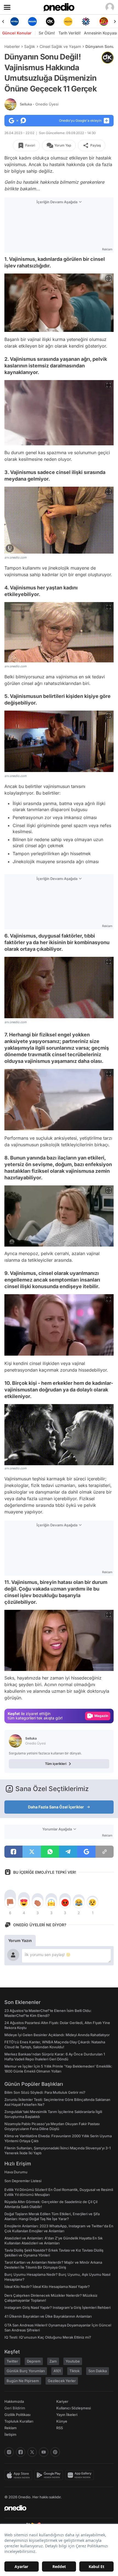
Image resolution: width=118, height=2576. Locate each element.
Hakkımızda (14, 2401)
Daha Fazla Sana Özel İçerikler (56, 1807)
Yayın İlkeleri (67, 2415)
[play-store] (50, 2475)
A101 (57, 2371)
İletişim (10, 2434)
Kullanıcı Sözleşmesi (74, 2408)
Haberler (12, 46)
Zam (53, 2361)
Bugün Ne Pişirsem (23, 2381)
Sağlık (30, 46)
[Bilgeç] (104, 21)
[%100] (50, 21)
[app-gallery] (81, 2475)
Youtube (73, 2361)
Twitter (12, 2361)
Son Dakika (98, 2371)
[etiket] (108, 58)
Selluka (39, 104)
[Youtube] (44, 2452)
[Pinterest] (55, 2452)
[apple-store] (19, 2475)
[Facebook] (21, 2452)
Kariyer (62, 2401)
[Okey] (32, 21)
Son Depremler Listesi (23, 2181)
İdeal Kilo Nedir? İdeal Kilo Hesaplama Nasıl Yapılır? (47, 2287)
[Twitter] (32, 2452)
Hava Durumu (16, 2172)
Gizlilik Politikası (17, 2415)
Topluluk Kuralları (19, 2421)
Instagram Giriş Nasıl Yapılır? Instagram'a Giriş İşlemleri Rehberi (57, 2307)
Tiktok (75, 2371)
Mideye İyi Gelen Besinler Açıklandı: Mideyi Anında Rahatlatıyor (57, 2035)
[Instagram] (9, 2452)
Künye (62, 2421)
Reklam (11, 2428)
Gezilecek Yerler (62, 2381)
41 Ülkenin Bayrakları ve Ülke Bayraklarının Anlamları (48, 2316)
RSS (60, 2428)
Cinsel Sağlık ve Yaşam (60, 46)
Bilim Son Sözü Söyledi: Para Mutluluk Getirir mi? (45, 2092)
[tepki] (10, 1903)
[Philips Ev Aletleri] (14, 21)
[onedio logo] (56, 2508)
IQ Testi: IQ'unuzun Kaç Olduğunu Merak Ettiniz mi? (48, 2337)
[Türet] (86, 21)
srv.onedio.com (16, 557)
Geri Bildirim (15, 2408)
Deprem (34, 2361)
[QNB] (68, 21)
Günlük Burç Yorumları (26, 2371)
